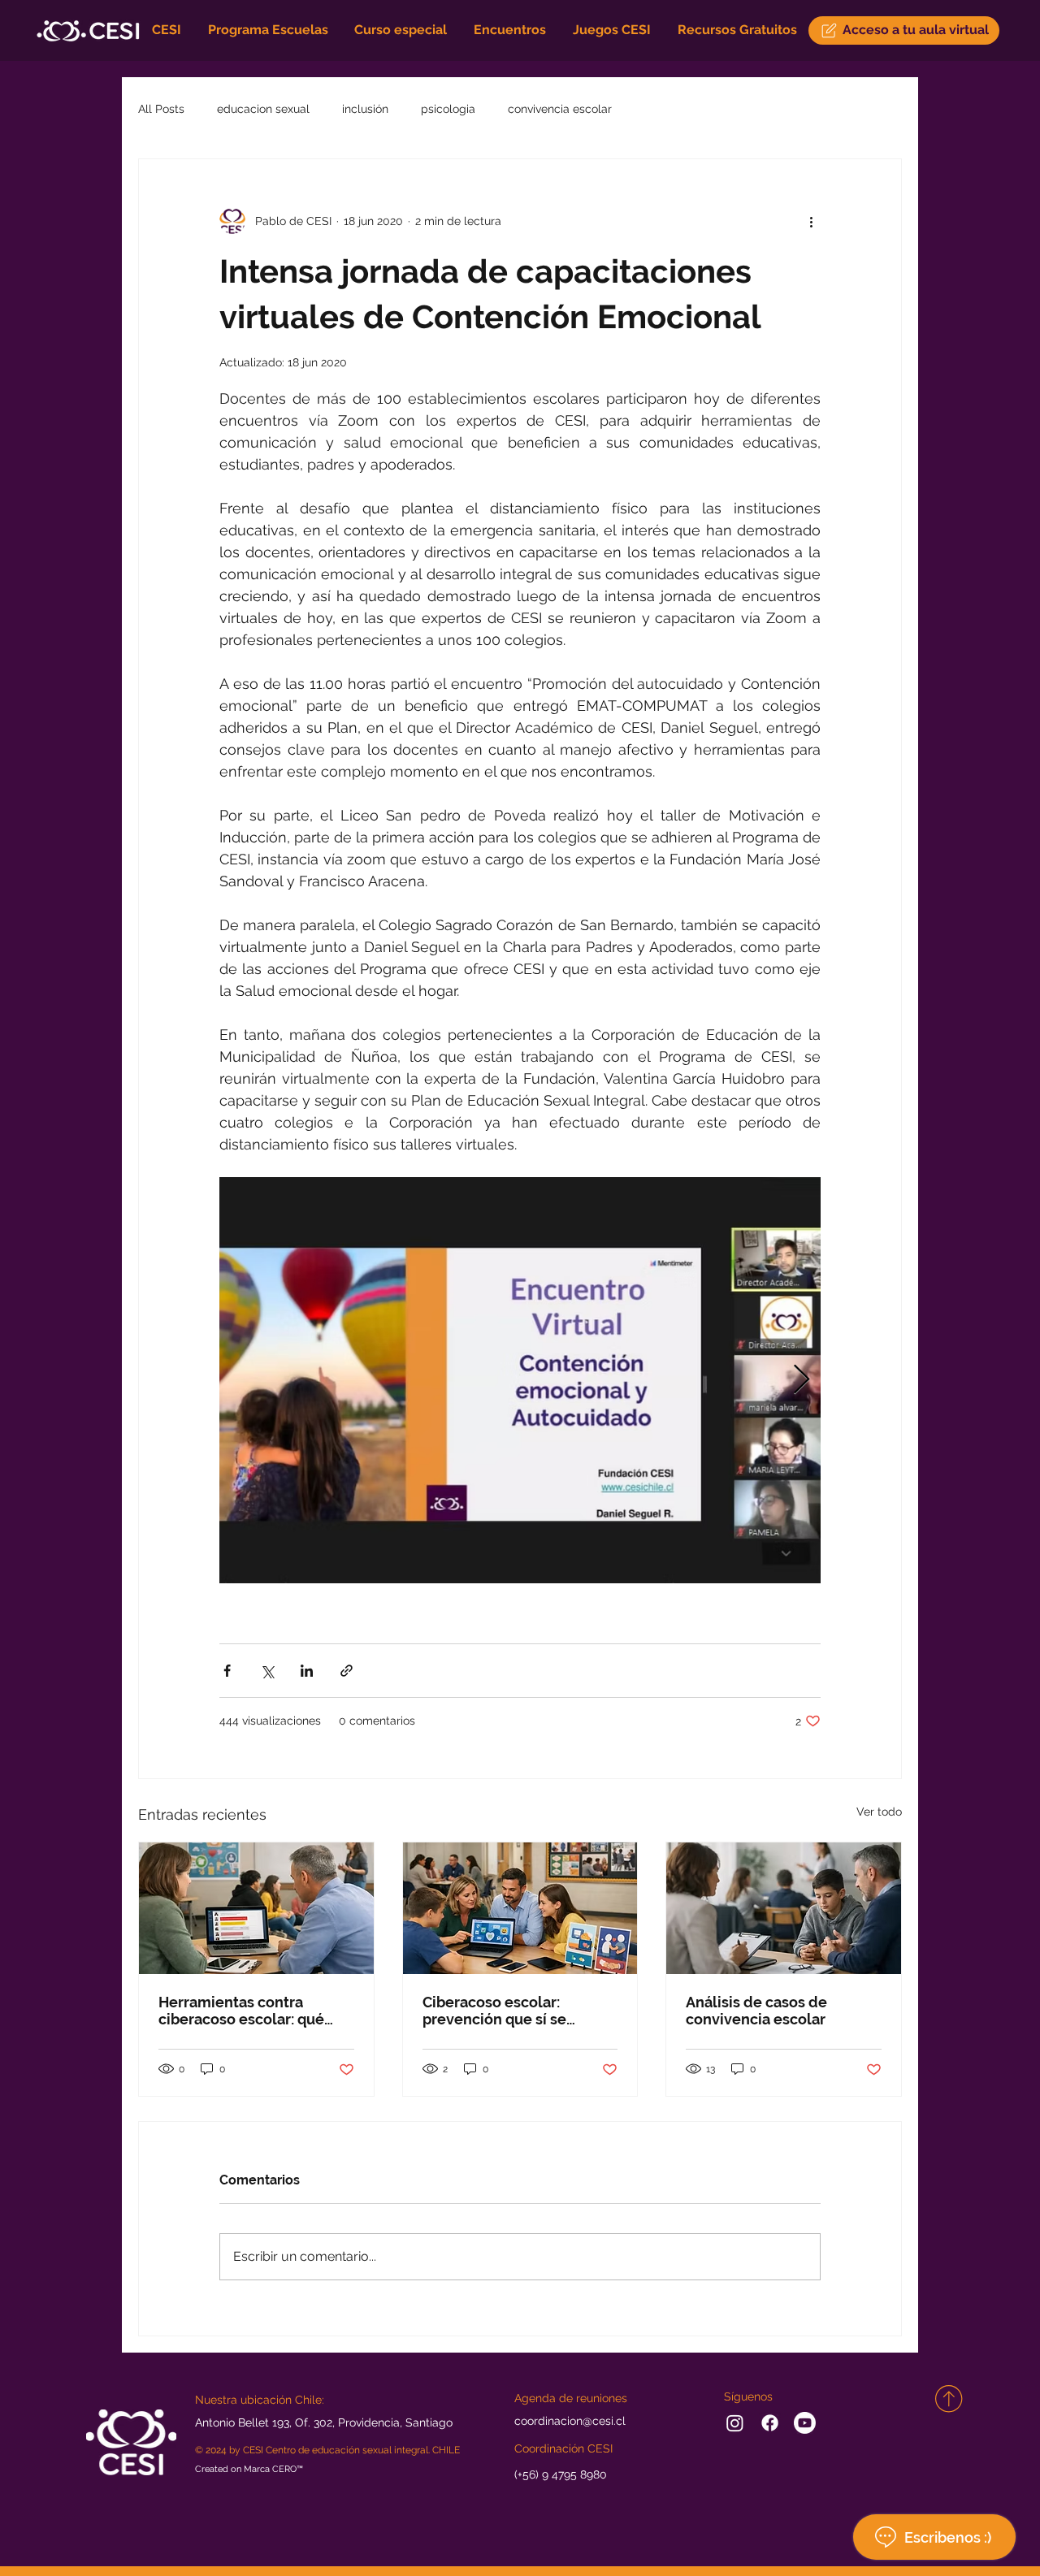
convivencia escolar (560, 109)
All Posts (161, 109)
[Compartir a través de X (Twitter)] (267, 1671)
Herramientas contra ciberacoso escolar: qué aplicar (241, 2011)
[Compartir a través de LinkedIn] (307, 1671)
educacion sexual (263, 109)
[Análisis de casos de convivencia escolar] (784, 1908)
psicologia (448, 109)
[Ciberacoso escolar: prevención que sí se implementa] (520, 1908)
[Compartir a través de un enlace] (347, 1671)
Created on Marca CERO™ (249, 2468)
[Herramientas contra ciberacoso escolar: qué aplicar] (256, 1908)
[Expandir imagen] (520, 1380)
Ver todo (879, 1812)
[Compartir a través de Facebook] (227, 1671)
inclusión (365, 109)
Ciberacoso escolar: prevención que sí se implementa (494, 2011)
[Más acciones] (811, 221)
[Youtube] (805, 2423)
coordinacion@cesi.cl (570, 2421)
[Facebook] (770, 2423)
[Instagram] (735, 2423)
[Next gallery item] (802, 1381)
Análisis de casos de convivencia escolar (756, 2011)
